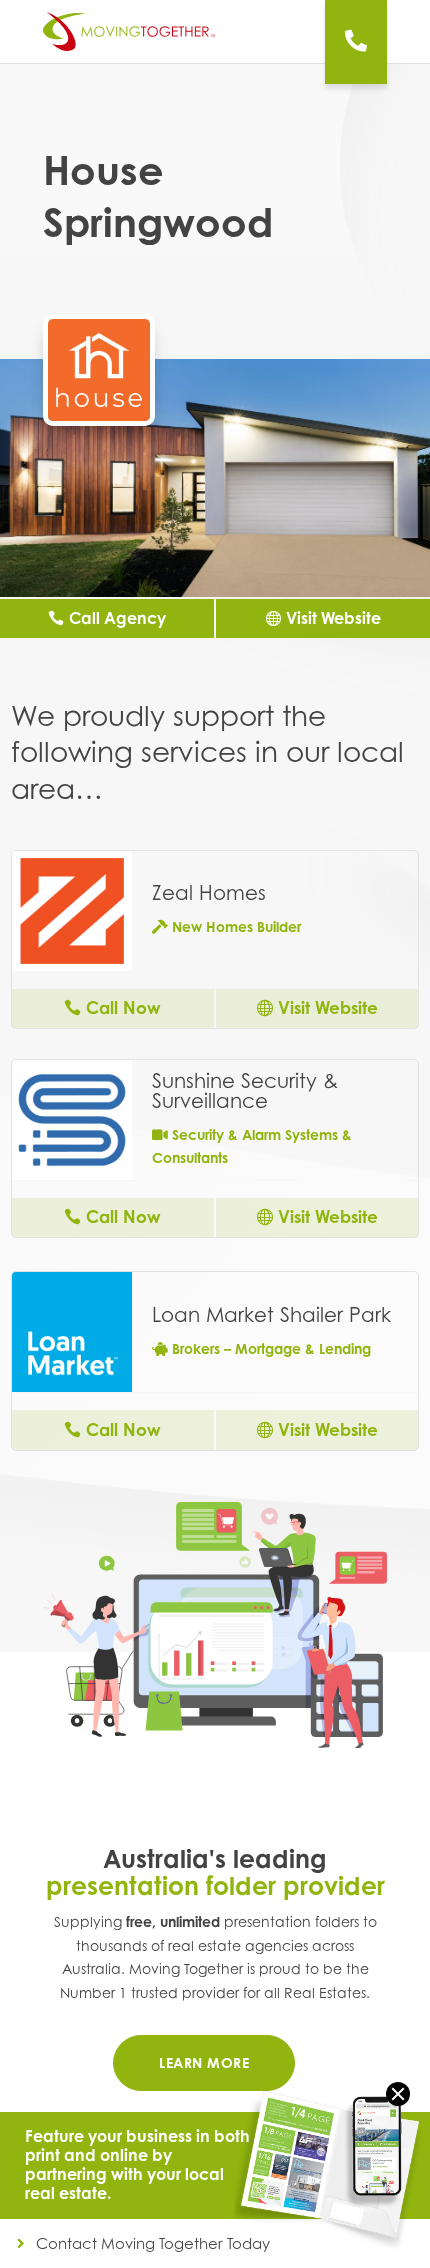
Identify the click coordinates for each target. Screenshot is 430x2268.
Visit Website (333, 618)
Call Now (123, 1007)
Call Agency (117, 618)
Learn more (204, 2062)
